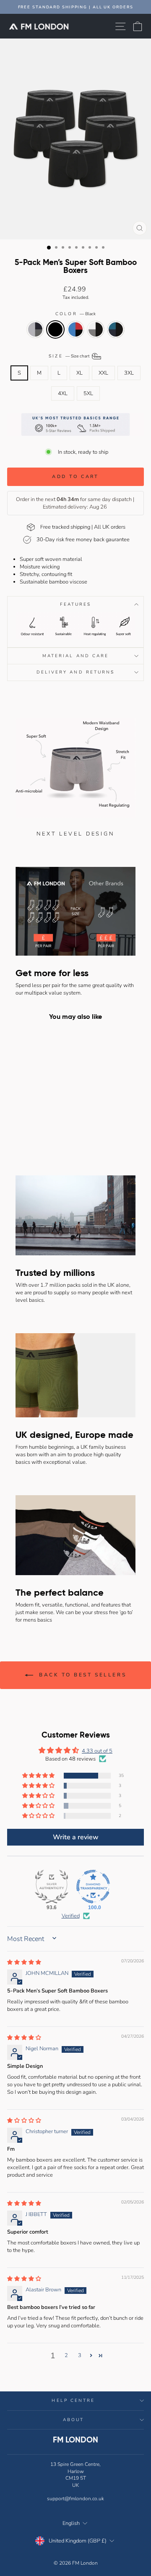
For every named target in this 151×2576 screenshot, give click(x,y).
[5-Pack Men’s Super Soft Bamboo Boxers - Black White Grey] (43, 1134)
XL (79, 373)
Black (55, 329)
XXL (103, 373)
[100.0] (93, 1887)
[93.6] (52, 1887)
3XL (129, 373)
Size (69, 356)
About (73, 2420)
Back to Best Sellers (82, 1675)
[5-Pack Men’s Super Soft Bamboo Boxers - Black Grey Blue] (52, 1134)
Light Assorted (75, 329)
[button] (39, 1776)
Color (75, 314)
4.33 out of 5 (97, 1751)
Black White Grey (96, 329)
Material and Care (76, 656)
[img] (24, 1962)
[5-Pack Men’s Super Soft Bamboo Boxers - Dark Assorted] (14, 1134)
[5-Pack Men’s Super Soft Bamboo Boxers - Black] (23, 1134)
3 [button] (80, 2355)
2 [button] (66, 2355)
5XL (88, 393)
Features (76, 604)
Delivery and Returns (76, 672)
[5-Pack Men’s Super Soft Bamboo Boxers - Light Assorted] (33, 1134)
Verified (71, 1916)
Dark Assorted (35, 329)
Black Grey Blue (116, 329)
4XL (63, 393)
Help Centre (73, 2401)
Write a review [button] (76, 1837)
